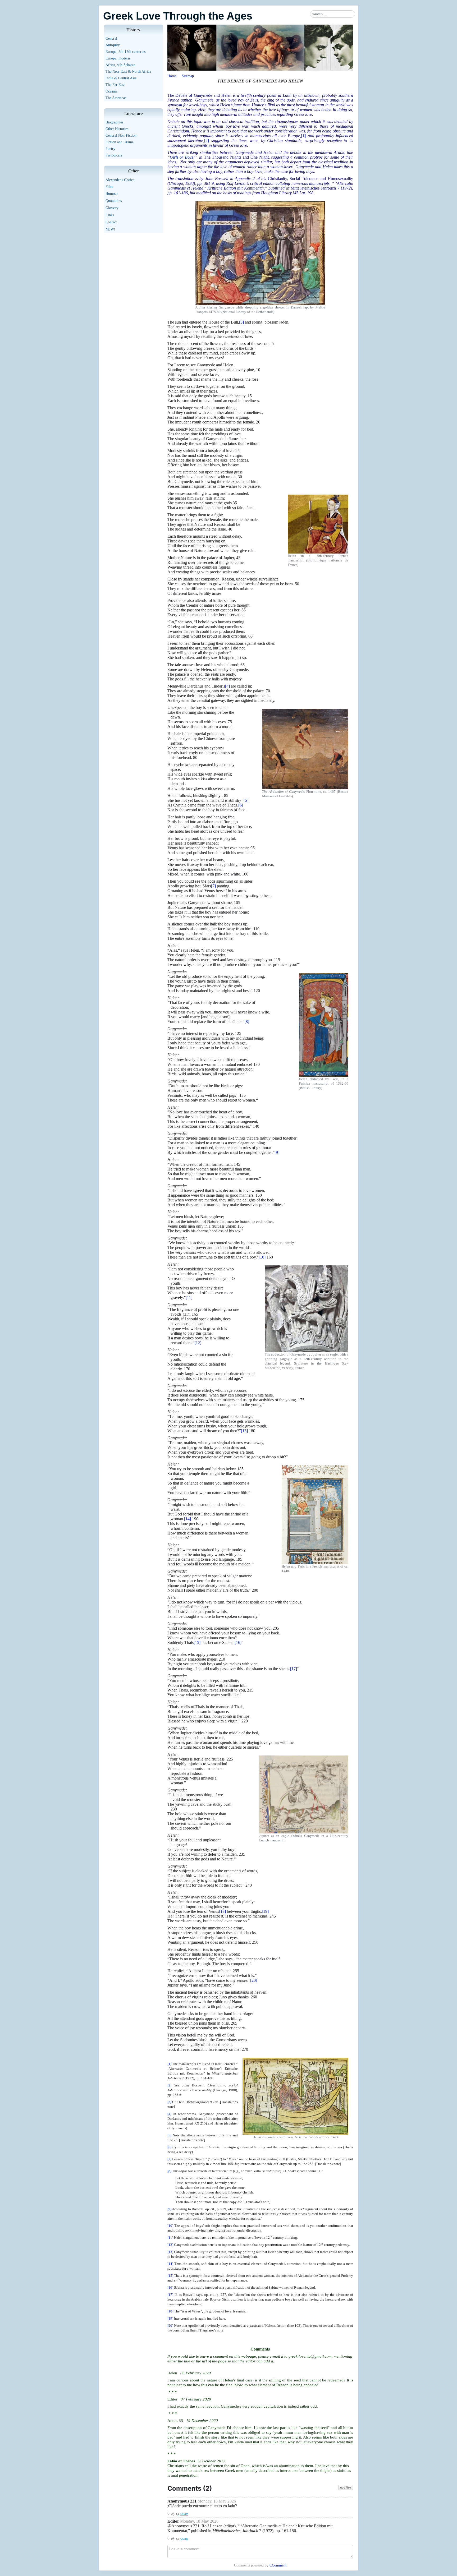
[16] (238, 1642)
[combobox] (333, 14)
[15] (197, 1642)
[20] (254, 1980)
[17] (294, 1669)
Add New (346, 2487)
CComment (278, 2565)
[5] (246, 800)
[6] (241, 805)
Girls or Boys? (183, 157)
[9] (277, 1152)
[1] (303, 136)
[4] (227, 686)
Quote (184, 2514)
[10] (262, 1257)
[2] (207, 140)
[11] (189, 1298)
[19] (265, 1911)
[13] (244, 1431)
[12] (198, 1343)
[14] (188, 1519)
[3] (241, 322)
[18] (222, 1911)
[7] (213, 886)
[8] (247, 1022)
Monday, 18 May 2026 (217, 2501)
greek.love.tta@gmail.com (310, 2356)
